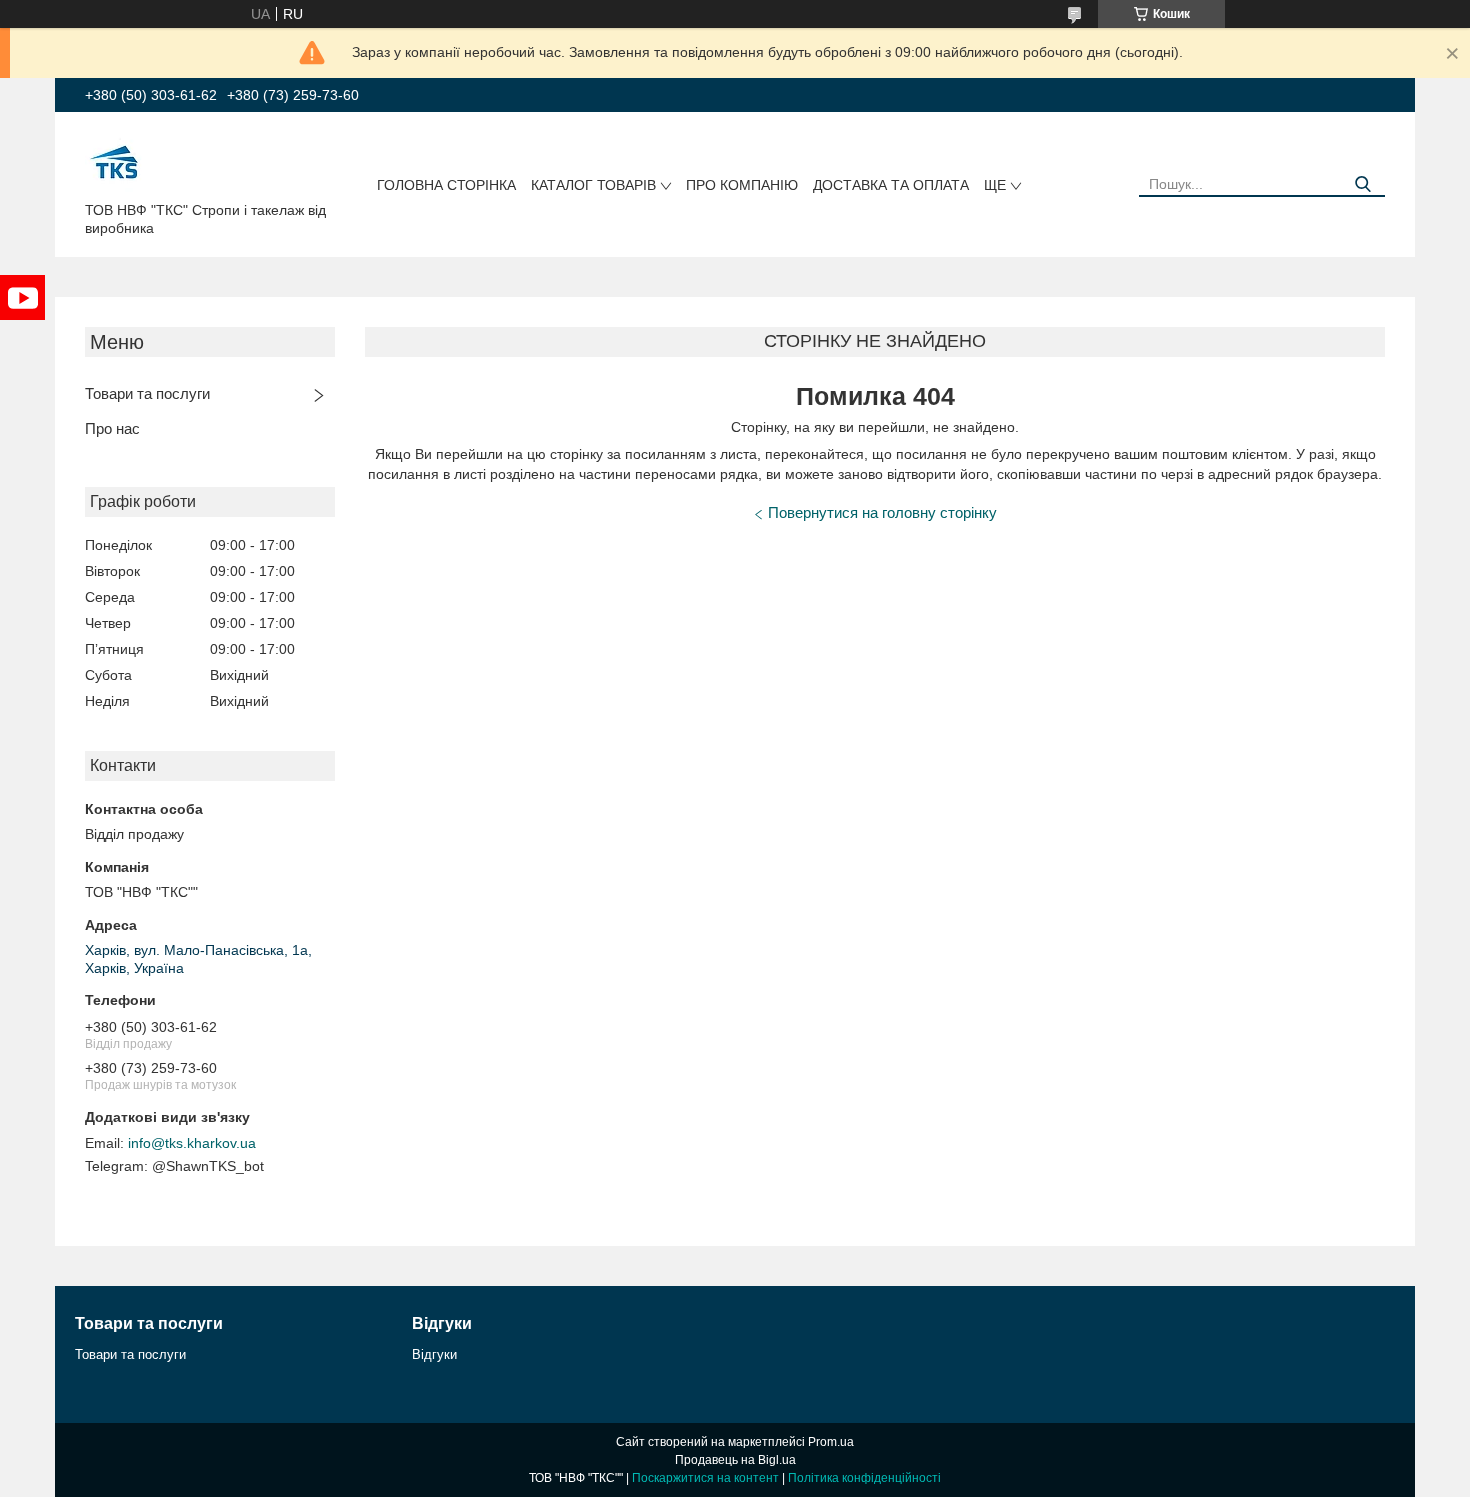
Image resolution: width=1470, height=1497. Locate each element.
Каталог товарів (593, 185)
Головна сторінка (446, 185)
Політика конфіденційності (864, 1478)
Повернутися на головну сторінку (882, 512)
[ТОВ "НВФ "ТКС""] (115, 161)
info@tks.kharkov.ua (192, 1143)
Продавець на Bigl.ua (735, 1460)
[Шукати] (1362, 184)
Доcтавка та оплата (891, 185)
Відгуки (434, 1354)
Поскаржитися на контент (705, 1478)
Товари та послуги (147, 393)
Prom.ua (831, 1442)
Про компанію (742, 185)
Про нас (112, 428)
